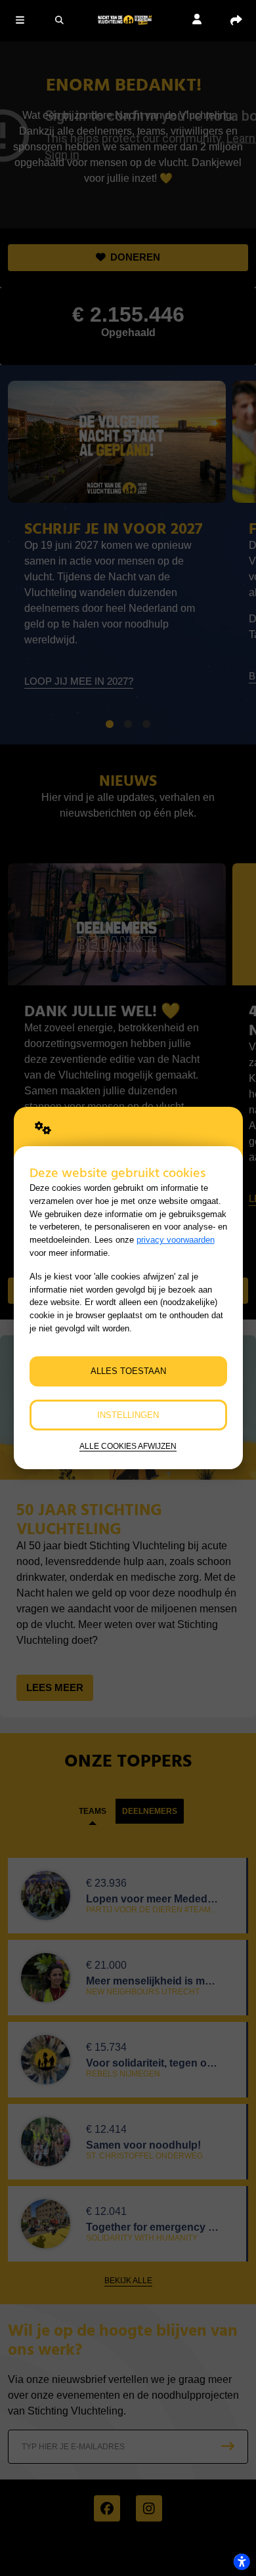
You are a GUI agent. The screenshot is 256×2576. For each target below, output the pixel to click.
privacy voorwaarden (176, 1240)
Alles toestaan (128, 1371)
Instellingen (128, 1415)
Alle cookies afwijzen (128, 1446)
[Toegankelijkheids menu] (242, 2562)
